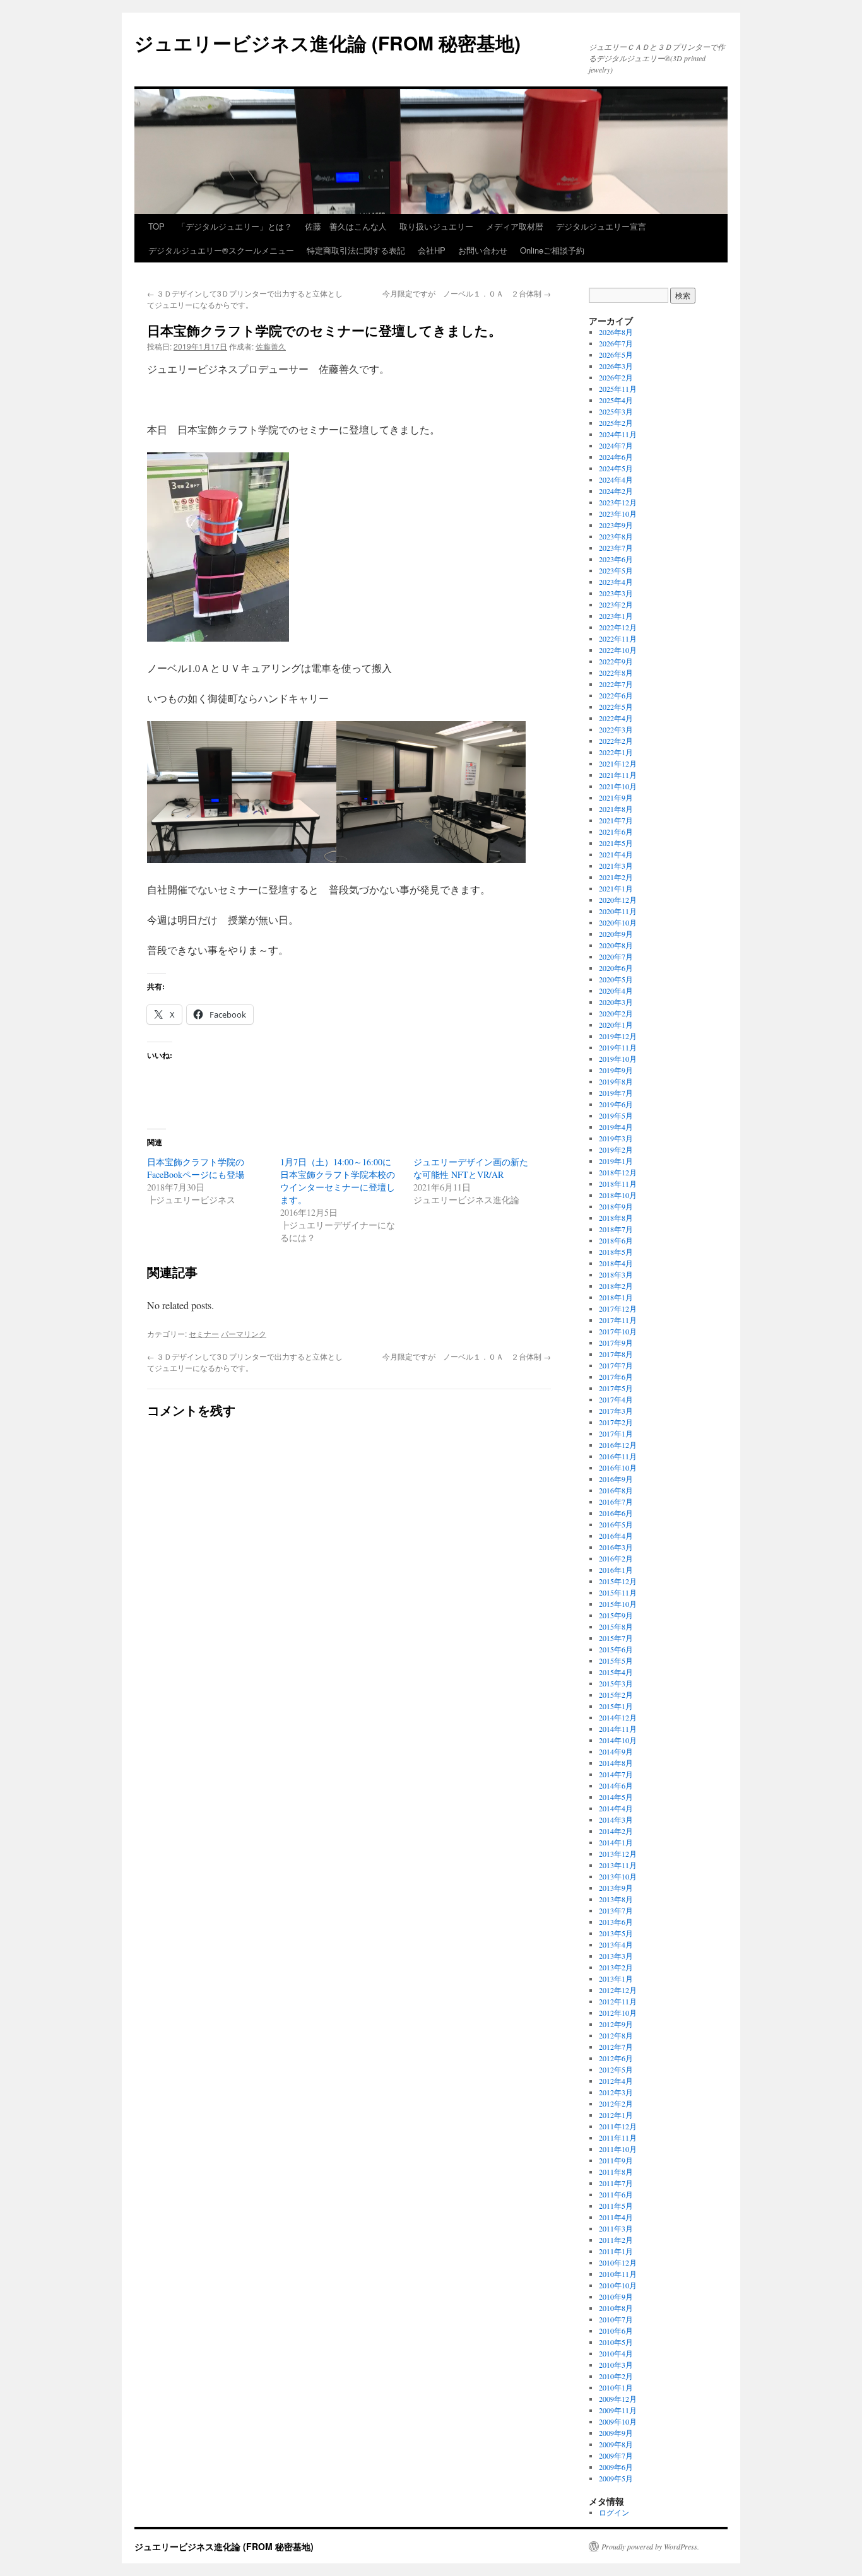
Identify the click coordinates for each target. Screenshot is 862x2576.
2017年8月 (616, 1354)
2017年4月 (616, 1399)
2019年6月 (616, 1104)
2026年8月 (616, 332)
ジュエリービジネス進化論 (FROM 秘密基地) (328, 43)
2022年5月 (616, 707)
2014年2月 (616, 1831)
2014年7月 (616, 1774)
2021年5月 (616, 843)
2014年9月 (616, 1751)
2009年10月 (618, 2421)
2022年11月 (618, 638)
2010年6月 (616, 2331)
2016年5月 (616, 1524)
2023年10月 (618, 514)
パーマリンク (244, 1333)
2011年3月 (616, 2228)
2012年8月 (616, 2035)
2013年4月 (616, 1944)
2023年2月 (616, 604)
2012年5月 (616, 2069)
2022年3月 (616, 729)
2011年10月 (618, 2149)
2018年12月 (618, 1172)
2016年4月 (616, 1536)
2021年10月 (618, 786)
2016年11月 (618, 1456)
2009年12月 (618, 2399)
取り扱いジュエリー (436, 226)
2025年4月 (616, 400)
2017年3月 (616, 1411)
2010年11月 (618, 2274)
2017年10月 (618, 1331)
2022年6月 (616, 695)
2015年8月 (616, 1626)
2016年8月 (616, 1490)
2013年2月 (616, 1967)
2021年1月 (616, 888)
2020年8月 (616, 945)
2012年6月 (616, 2058)
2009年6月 (616, 2467)
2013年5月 (616, 1933)
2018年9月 (616, 1206)
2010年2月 (616, 2376)
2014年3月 (616, 1820)
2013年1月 (616, 1979)
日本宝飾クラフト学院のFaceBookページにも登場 (196, 1168)
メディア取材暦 (515, 226)
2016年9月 (616, 1479)
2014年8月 (616, 1763)
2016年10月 (618, 1467)
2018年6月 (616, 1240)
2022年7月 (616, 684)
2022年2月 (616, 741)
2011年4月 (616, 2217)
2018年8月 (616, 1218)
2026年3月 (616, 366)
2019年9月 (616, 1070)
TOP (156, 226)
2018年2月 (616, 1286)
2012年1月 (616, 2115)
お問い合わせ (483, 250)
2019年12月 (618, 1036)
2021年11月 (618, 775)
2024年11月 (618, 434)
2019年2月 (616, 1150)
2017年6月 (616, 1377)
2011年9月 (616, 2160)
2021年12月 (618, 763)
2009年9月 (616, 2433)
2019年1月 (616, 1161)
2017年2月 (616, 1422)
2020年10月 (618, 922)
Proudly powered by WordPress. (650, 2546)
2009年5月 (616, 2478)
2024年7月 (616, 445)
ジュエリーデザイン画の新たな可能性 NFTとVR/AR (471, 1168)
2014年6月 (616, 1785)
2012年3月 (616, 2092)
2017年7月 (616, 1365)
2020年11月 (618, 911)
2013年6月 (616, 1922)
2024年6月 (616, 457)
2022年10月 (618, 650)
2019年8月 (616, 1081)
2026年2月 (616, 377)
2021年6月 (616, 832)
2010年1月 (616, 2387)
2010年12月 (618, 2262)
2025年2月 (616, 423)
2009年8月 (616, 2444)
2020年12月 (618, 900)
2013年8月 (616, 1899)
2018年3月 (616, 1274)
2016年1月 (616, 1570)
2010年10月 (618, 2285)
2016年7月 (616, 1502)
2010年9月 (616, 2297)
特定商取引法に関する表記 (356, 250)
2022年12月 (618, 627)
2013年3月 (616, 1956)
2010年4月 (616, 2353)
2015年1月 (616, 1706)
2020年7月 (616, 956)
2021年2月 (616, 877)
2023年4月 (616, 582)
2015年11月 (618, 1592)
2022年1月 (616, 752)
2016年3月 (616, 1547)
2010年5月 (616, 2342)
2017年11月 (618, 1320)
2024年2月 (616, 491)
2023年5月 (616, 570)
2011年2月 (616, 2240)
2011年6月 (616, 2194)
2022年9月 (616, 661)
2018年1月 (616, 1297)
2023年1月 (616, 616)
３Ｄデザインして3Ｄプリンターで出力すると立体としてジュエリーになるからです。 (245, 299)
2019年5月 (616, 1115)
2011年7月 (616, 2183)
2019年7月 (616, 1093)
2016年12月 (618, 1445)
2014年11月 (618, 1729)
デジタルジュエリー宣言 (601, 226)
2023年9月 (616, 525)
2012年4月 (616, 2081)
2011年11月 (618, 2138)
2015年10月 (618, 1604)
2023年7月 (616, 548)
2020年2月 (616, 1013)
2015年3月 (616, 1683)
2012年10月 (618, 2013)
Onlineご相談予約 (552, 250)
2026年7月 (616, 343)
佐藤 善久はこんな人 (346, 226)
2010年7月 (616, 2319)
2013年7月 (616, 1910)
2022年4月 (616, 718)
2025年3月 (616, 411)
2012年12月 (618, 1990)
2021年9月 (616, 797)
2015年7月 (616, 1638)
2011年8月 (616, 2172)
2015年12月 (618, 1581)
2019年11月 (618, 1047)
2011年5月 (616, 2206)
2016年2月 (616, 1558)
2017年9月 (616, 1343)
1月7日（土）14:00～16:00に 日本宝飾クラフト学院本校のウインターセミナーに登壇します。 (340, 1181)
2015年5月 (616, 1661)
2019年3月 (616, 1138)
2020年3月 (616, 1002)
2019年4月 (616, 1127)
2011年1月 (616, 2251)
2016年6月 (616, 1513)
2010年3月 (616, 2365)
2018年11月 (618, 1184)
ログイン (614, 2512)
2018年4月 (616, 1263)
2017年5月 (616, 1388)
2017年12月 (618, 1309)
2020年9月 (616, 934)
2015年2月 (616, 1695)
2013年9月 (616, 1888)
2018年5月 (616, 1252)
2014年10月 (618, 1740)
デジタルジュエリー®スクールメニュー (221, 250)
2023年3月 (616, 593)
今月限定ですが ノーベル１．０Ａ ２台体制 (467, 293)
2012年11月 (618, 2001)
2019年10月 (618, 1059)
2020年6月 (616, 968)
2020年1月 (616, 1025)
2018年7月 (616, 1229)
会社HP (432, 250)
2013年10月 (618, 1876)
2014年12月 (618, 1717)
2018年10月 (618, 1195)
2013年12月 (618, 1854)
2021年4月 (616, 854)
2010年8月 (616, 2308)
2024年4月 (616, 479)
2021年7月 (616, 820)
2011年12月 (618, 2126)
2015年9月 (616, 1615)
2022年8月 (616, 673)
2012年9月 (616, 2024)
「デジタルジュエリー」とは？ (235, 226)
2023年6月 (616, 559)
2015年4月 (616, 1672)
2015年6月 (616, 1649)
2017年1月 (616, 1433)
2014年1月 (616, 1842)
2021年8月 (616, 809)
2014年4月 (616, 1808)
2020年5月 (616, 979)
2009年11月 (618, 2410)
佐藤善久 (271, 346)
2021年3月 (616, 866)
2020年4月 (616, 991)
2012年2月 (616, 2103)
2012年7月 (616, 2047)
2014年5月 (616, 1797)
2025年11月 (618, 389)
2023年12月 (618, 502)
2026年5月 (616, 355)
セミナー (204, 1333)
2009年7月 (616, 2455)
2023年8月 (616, 536)
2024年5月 (616, 468)
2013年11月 (618, 1865)
